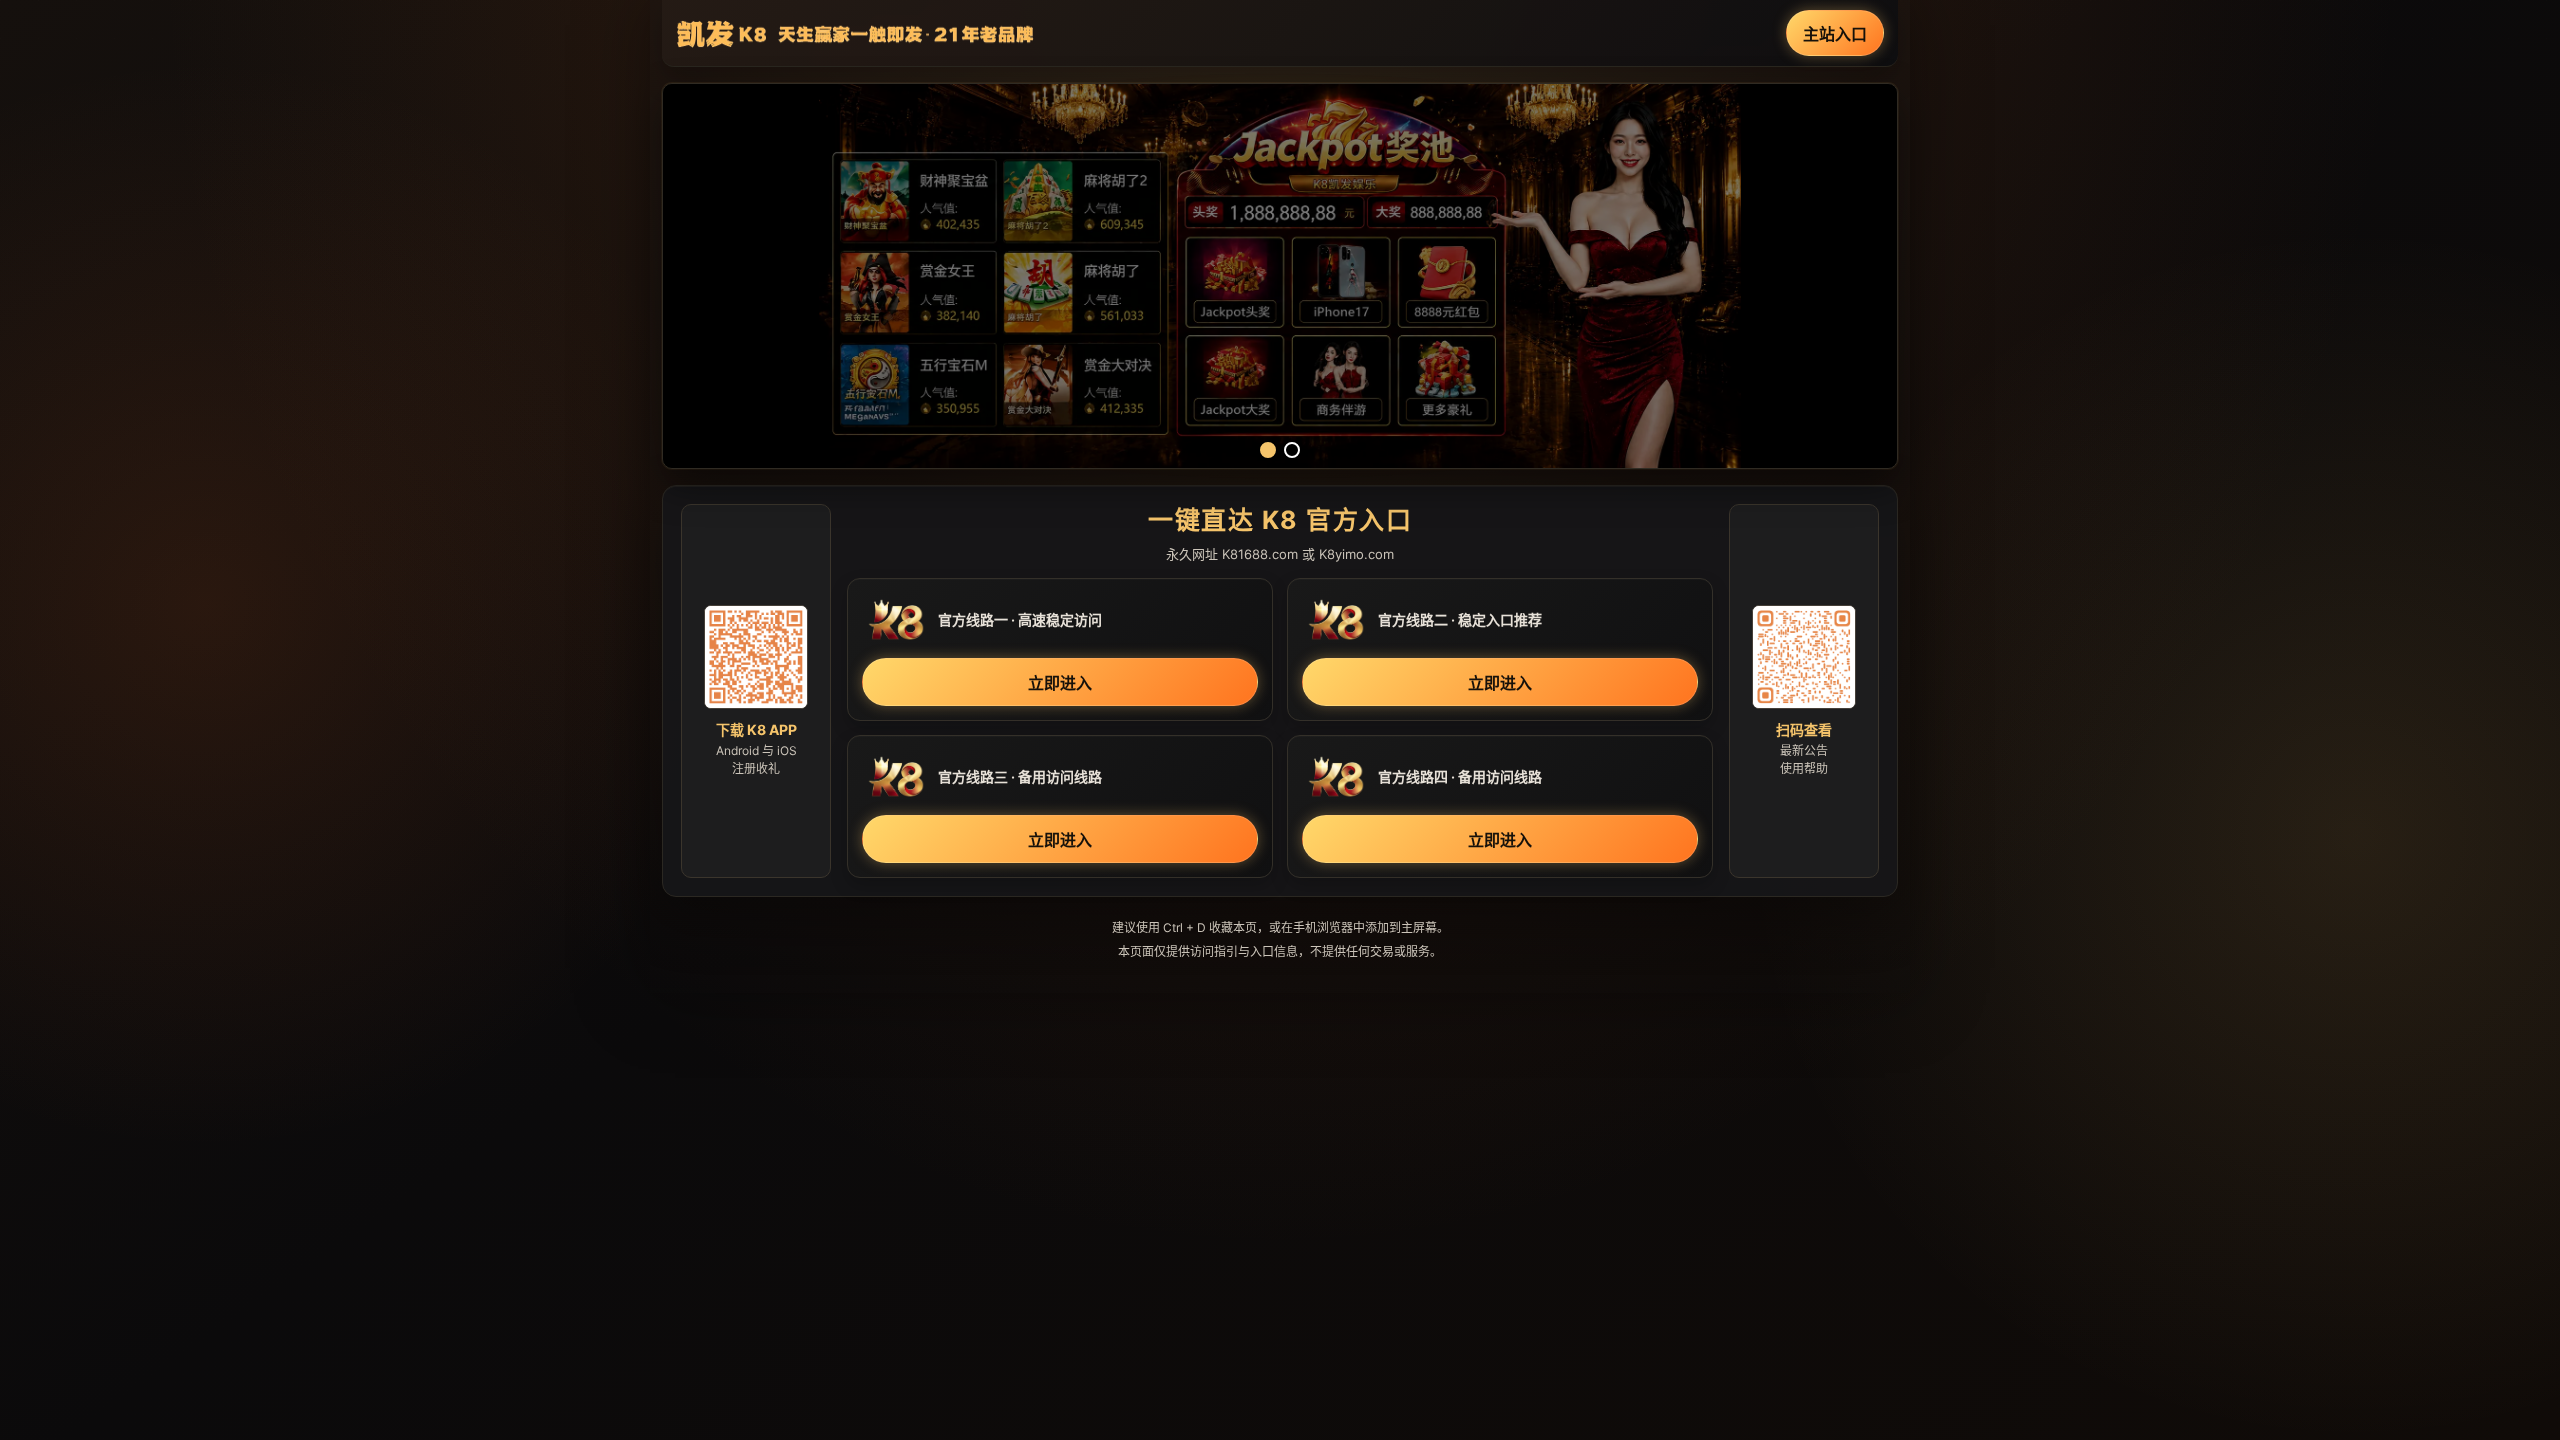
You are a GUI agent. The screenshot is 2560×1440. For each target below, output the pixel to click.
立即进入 (1060, 683)
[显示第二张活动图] (1292, 450)
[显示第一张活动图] (1268, 450)
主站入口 (1835, 34)
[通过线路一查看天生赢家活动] (1280, 276)
